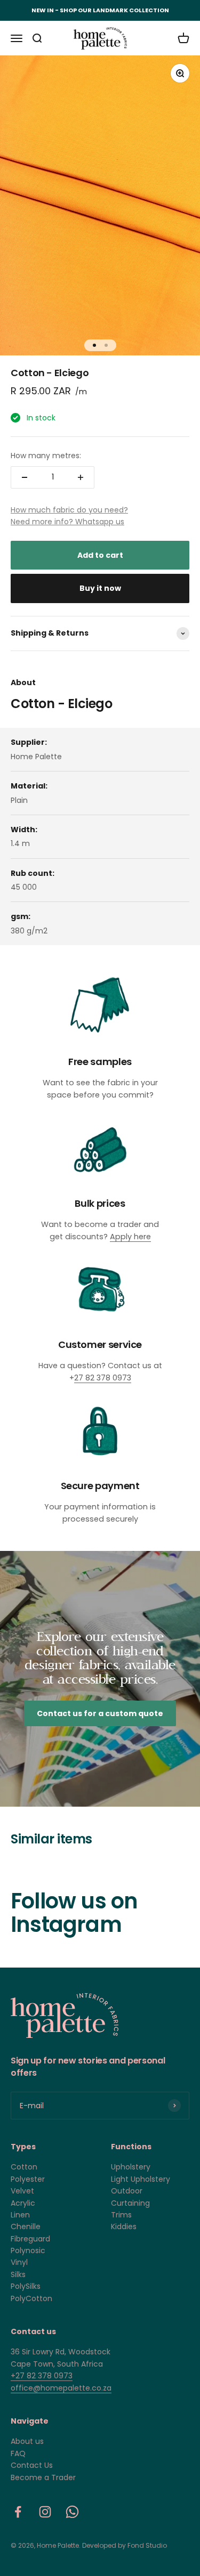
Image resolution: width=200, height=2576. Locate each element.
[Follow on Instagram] (45, 2512)
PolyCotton (31, 2298)
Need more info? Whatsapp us (67, 522)
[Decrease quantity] (25, 477)
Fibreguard (30, 2239)
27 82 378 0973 (103, 1378)
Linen (20, 2215)
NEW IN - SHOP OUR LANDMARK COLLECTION (100, 10)
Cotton (24, 2167)
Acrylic (23, 2203)
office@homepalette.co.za (61, 2388)
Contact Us (32, 2465)
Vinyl (19, 2262)
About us (27, 2441)
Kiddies (124, 2226)
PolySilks (26, 2286)
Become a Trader (43, 2477)
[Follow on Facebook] (18, 2512)
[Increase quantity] (81, 477)
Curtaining (130, 2203)
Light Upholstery (141, 2179)
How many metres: (46, 456)
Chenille (26, 2226)
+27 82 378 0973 (42, 2376)
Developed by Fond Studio (125, 2545)
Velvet (22, 2191)
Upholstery (131, 2167)
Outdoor (127, 2191)
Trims (121, 2215)
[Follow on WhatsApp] (72, 2512)
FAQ (18, 2453)
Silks (18, 2274)
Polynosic (28, 2250)
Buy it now (100, 588)
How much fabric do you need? (69, 510)
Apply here (130, 1237)
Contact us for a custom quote (100, 1713)
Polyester (28, 2179)
